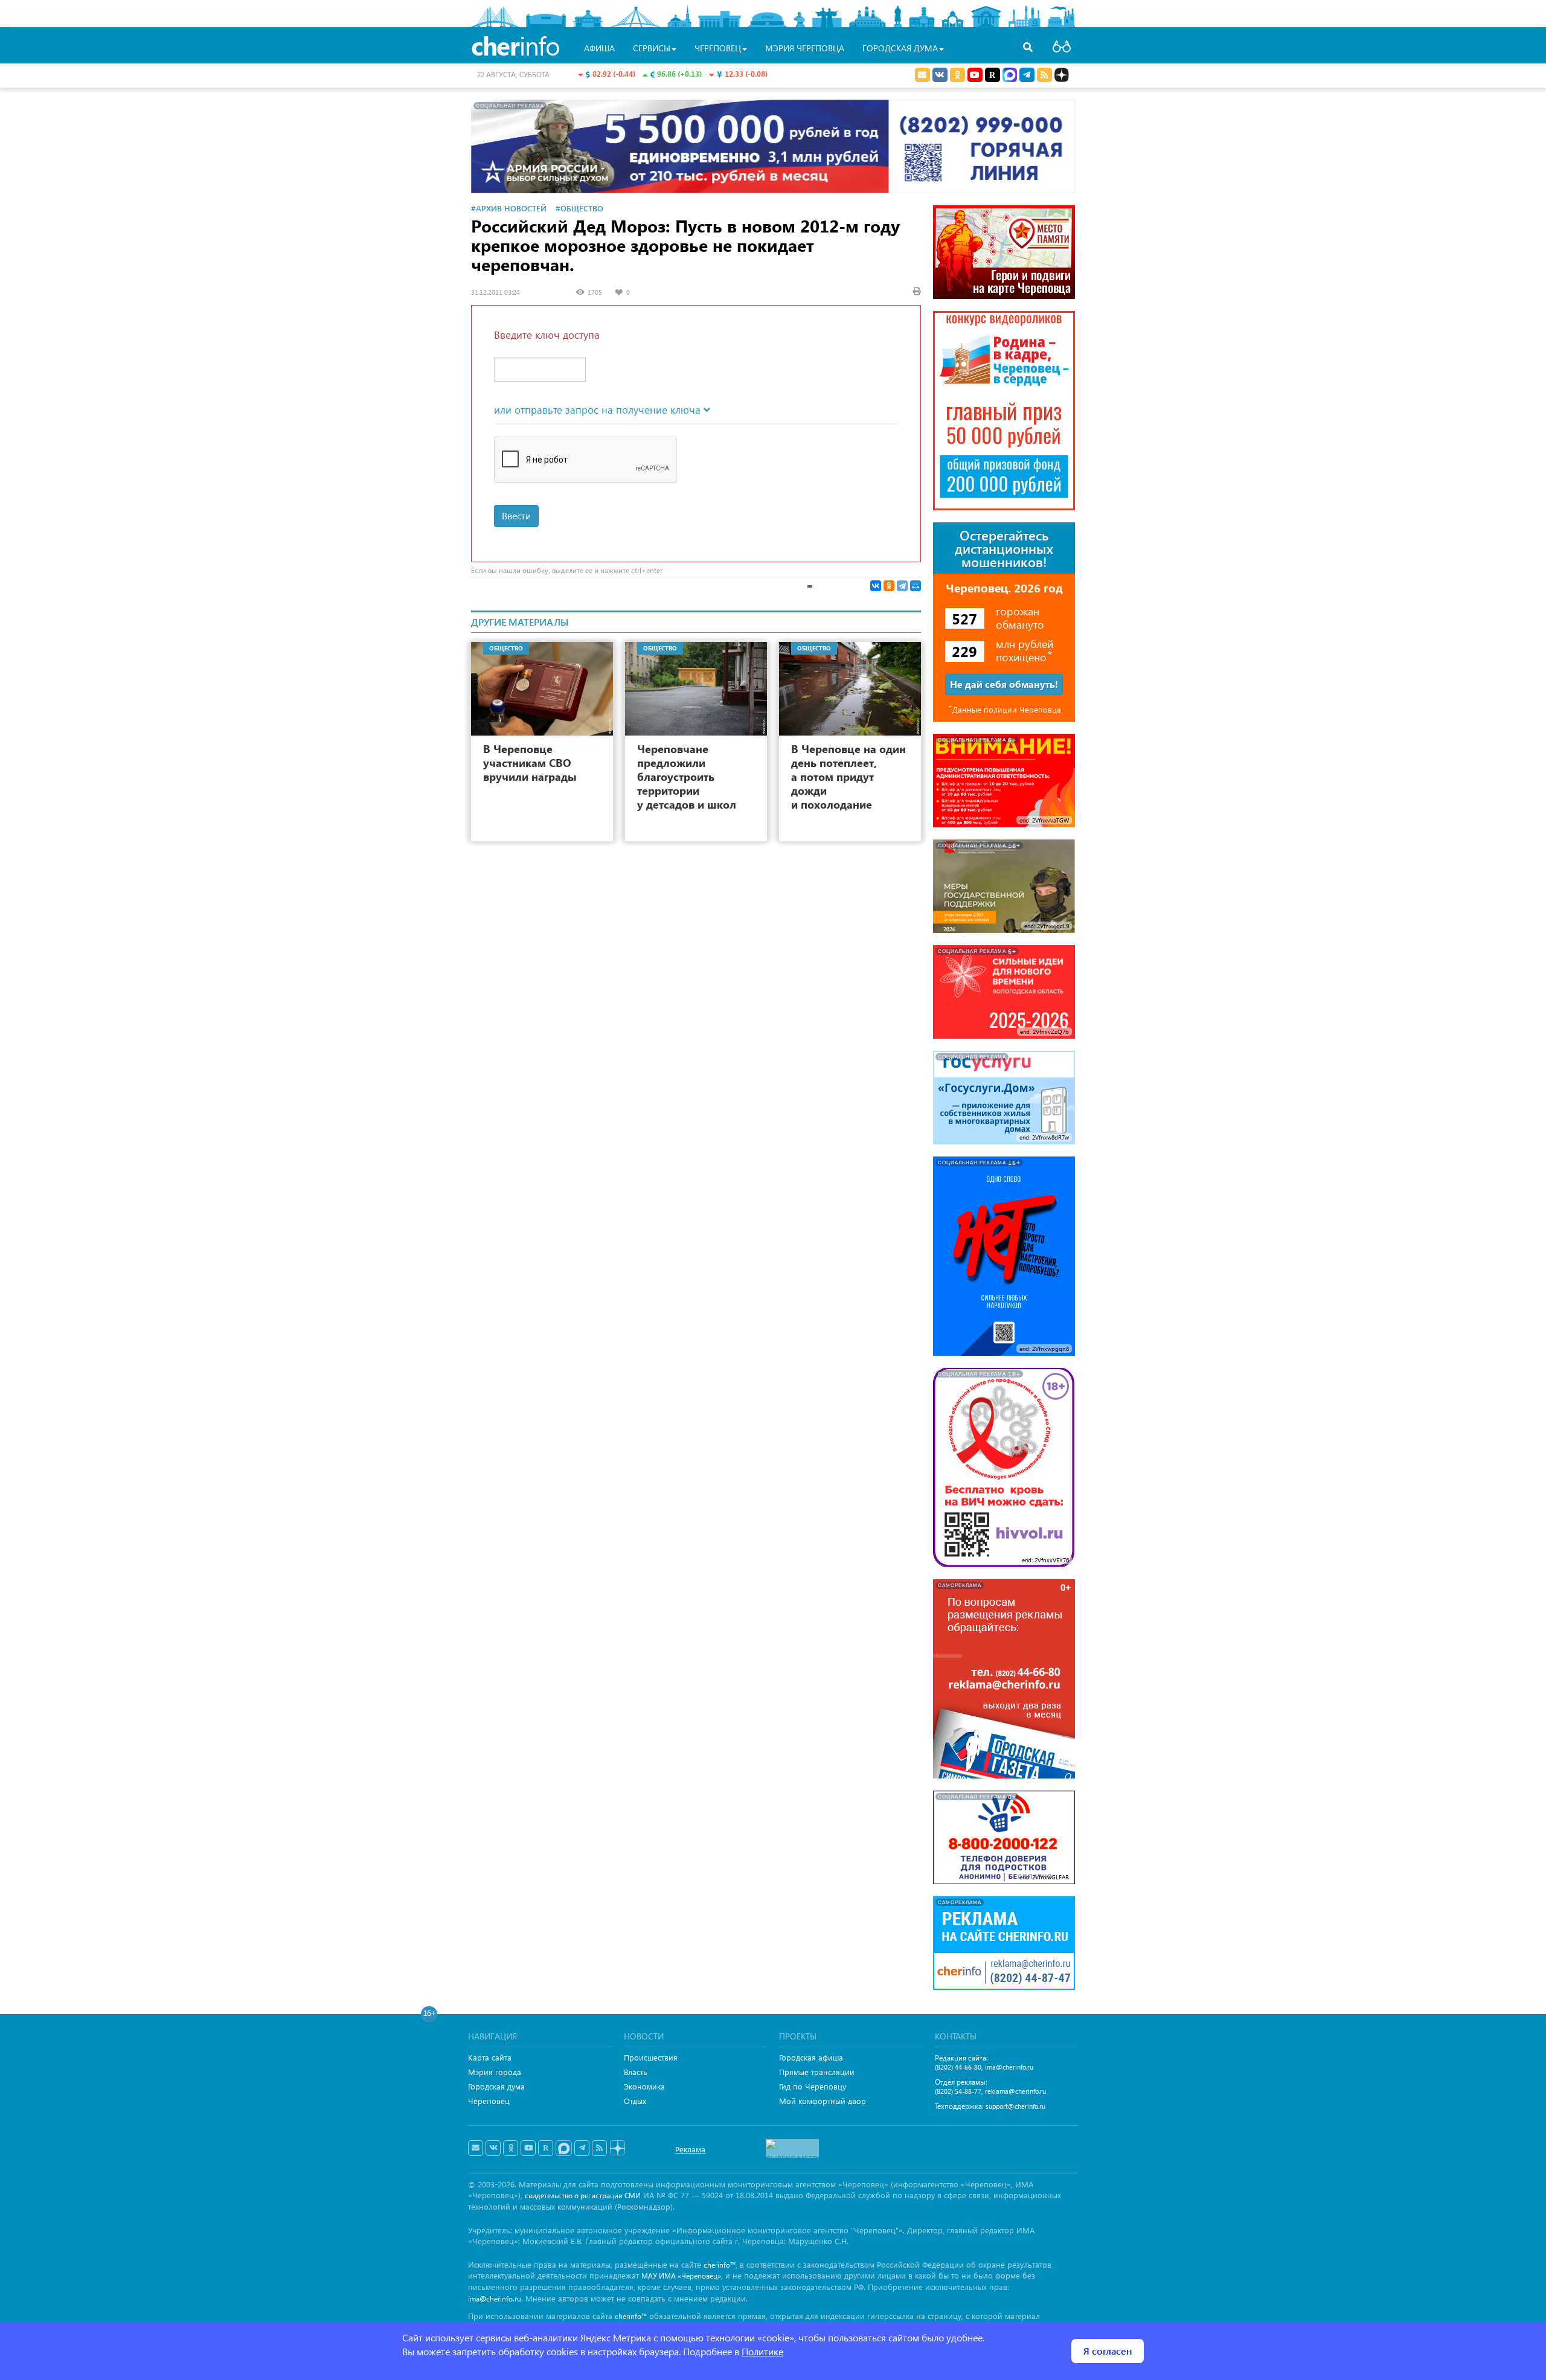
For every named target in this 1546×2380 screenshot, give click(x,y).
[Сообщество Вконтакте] (493, 2148)
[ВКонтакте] (876, 586)
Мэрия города (495, 2072)
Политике (762, 2351)
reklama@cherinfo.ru (1015, 2091)
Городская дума (496, 2086)
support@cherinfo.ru (1015, 2106)
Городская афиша (811, 2057)
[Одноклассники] (889, 586)
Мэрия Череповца (805, 48)
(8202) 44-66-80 (958, 2067)
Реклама (690, 2149)
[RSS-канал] (599, 2148)
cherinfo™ (720, 2265)
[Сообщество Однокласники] (957, 75)
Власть (636, 2072)
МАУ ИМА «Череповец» (681, 2276)
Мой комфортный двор (823, 2101)
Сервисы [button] (652, 48)
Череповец (489, 2101)
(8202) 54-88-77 (958, 2091)
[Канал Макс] (1010, 76)
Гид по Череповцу (813, 2086)
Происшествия (651, 2057)
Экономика (644, 2086)
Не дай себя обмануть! (1004, 684)
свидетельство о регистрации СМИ (583, 2196)
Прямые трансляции (817, 2072)
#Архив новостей (509, 208)
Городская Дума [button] (900, 48)
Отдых (635, 2101)
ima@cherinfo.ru (1009, 2067)
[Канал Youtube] (975, 75)
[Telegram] (902, 586)
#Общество (579, 208)
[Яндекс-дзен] (617, 2148)
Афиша (599, 48)
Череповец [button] (718, 48)
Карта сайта (490, 2057)
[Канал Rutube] (993, 75)
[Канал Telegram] (582, 2148)
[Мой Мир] (916, 586)
